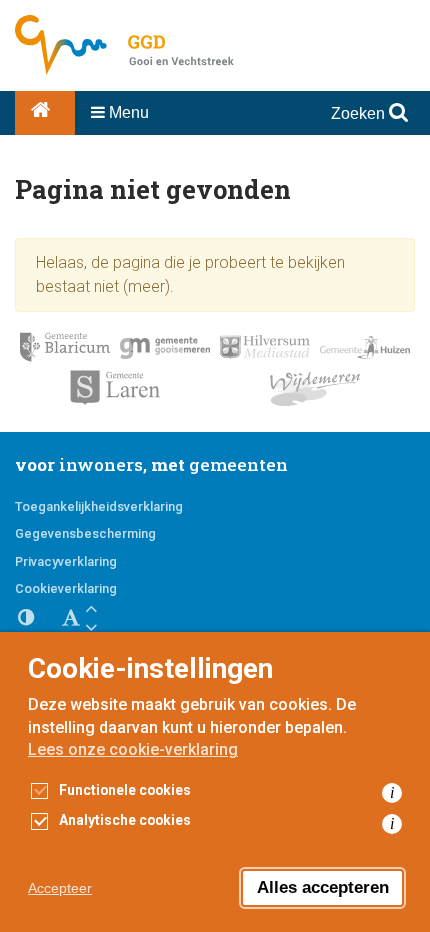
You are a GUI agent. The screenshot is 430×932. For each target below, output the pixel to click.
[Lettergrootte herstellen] (71, 618)
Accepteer (60, 888)
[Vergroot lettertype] (91, 608)
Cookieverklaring (66, 588)
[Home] (45, 113)
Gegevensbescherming (85, 533)
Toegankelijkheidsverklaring (99, 506)
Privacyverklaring (66, 561)
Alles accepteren (323, 887)
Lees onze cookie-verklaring (133, 749)
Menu (127, 112)
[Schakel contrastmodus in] (34, 618)
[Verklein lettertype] (91, 627)
